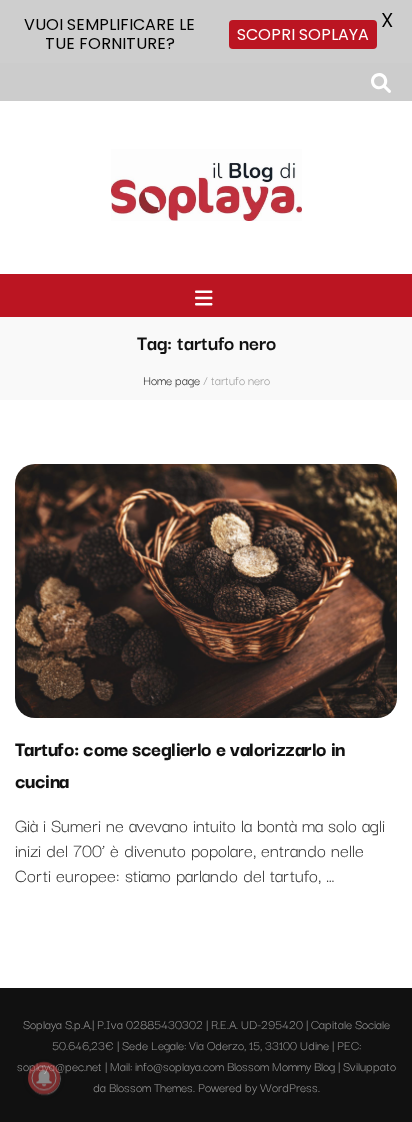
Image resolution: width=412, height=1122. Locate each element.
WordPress (289, 1086)
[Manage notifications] (44, 1078)
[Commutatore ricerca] (381, 82)
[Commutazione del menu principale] (206, 298)
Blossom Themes (151, 1086)
